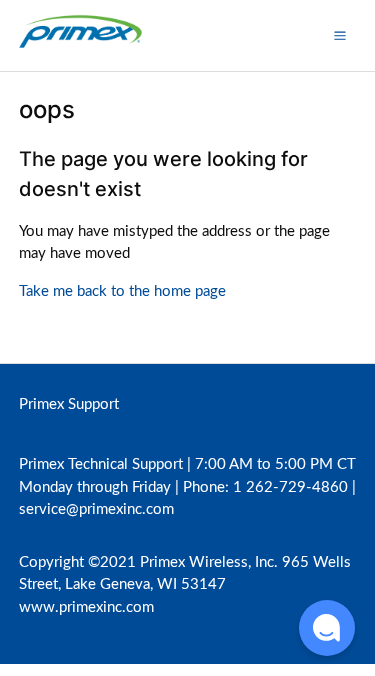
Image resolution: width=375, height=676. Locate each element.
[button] (340, 35)
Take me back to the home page (122, 291)
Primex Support (69, 404)
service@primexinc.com (96, 509)
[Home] (80, 45)
